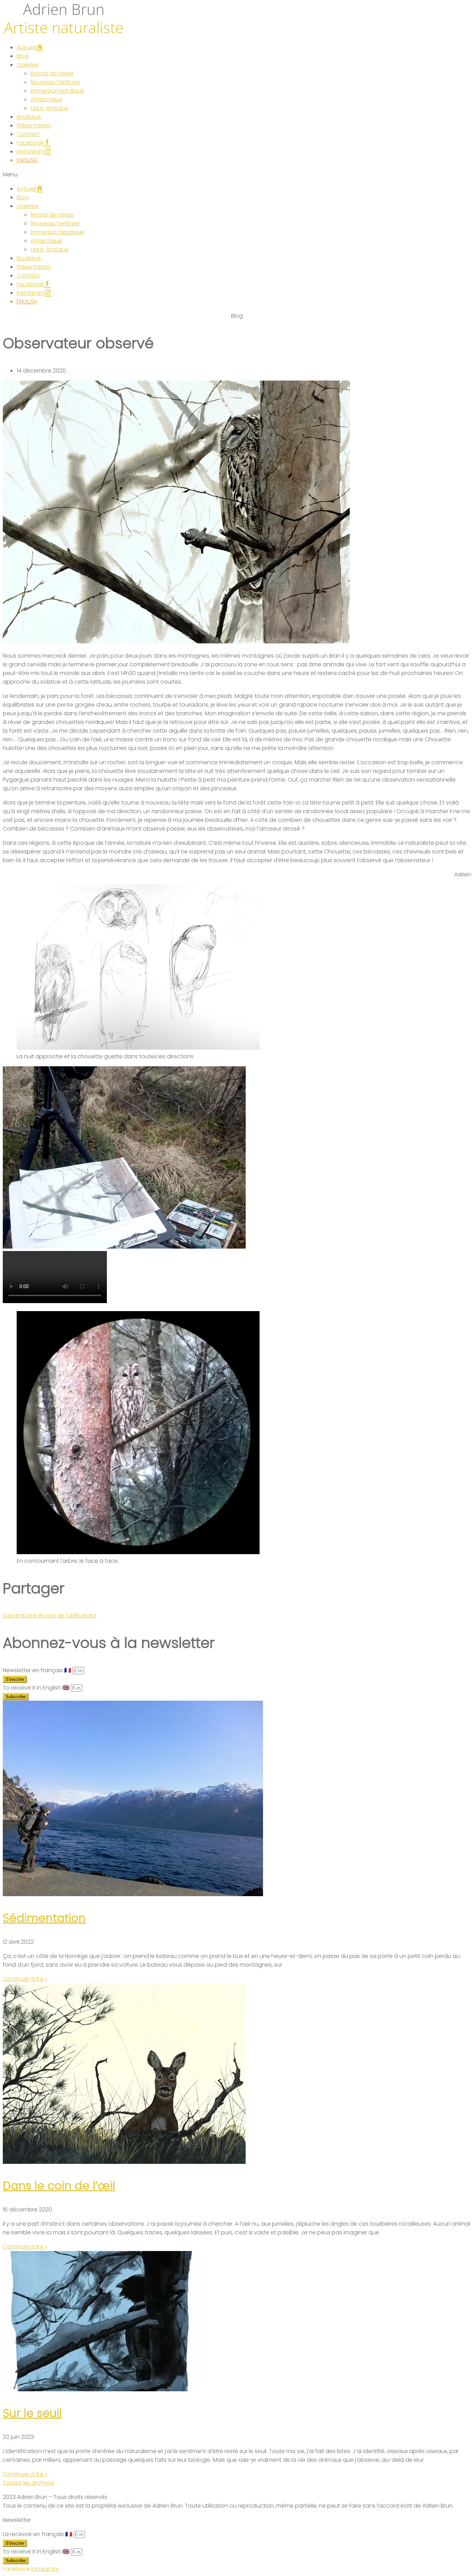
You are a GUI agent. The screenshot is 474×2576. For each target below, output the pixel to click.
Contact (28, 134)
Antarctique (46, 99)
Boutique (29, 117)
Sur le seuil (32, 2413)
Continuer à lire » (25, 1979)
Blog (23, 56)
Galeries (28, 65)
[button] (237, 174)
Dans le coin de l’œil (59, 2186)
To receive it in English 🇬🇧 (37, 1688)
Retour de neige (52, 73)
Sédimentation (44, 1918)
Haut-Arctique (50, 108)
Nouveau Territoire (55, 82)
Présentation (34, 126)
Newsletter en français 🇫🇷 (38, 1670)
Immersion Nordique (57, 91)
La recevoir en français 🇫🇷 (38, 2534)
